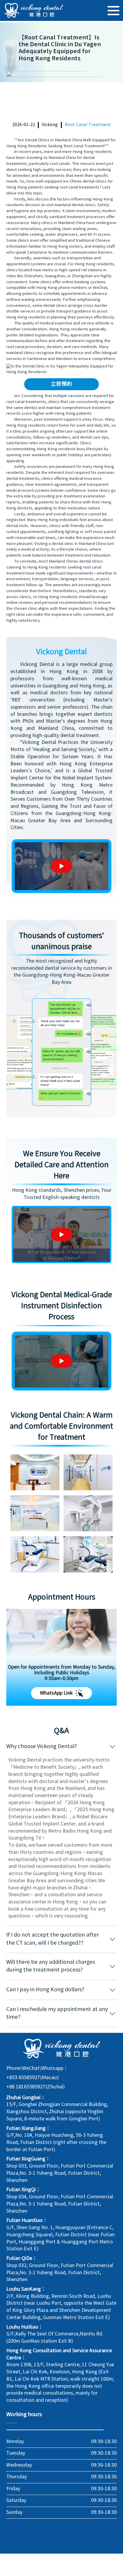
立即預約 (61, 384)
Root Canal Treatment (88, 125)
